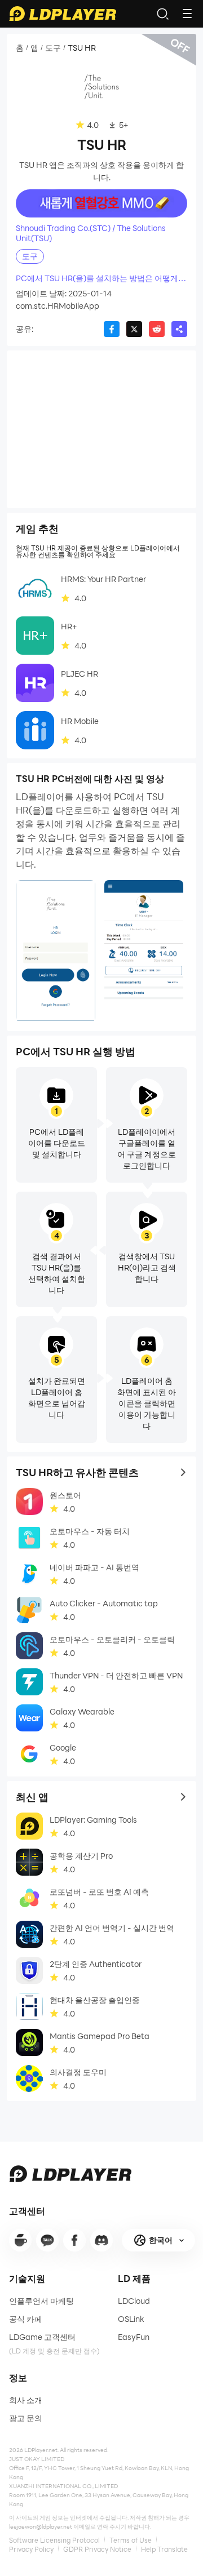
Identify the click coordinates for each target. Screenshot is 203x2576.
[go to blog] (74, 2240)
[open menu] (187, 14)
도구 (53, 48)
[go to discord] (101, 2240)
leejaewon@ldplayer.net (41, 2526)
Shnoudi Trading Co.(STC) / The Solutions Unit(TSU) (91, 233)
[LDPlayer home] (63, 14)
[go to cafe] (20, 2240)
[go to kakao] (47, 2240)
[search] (162, 14)
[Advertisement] (101, 429)
